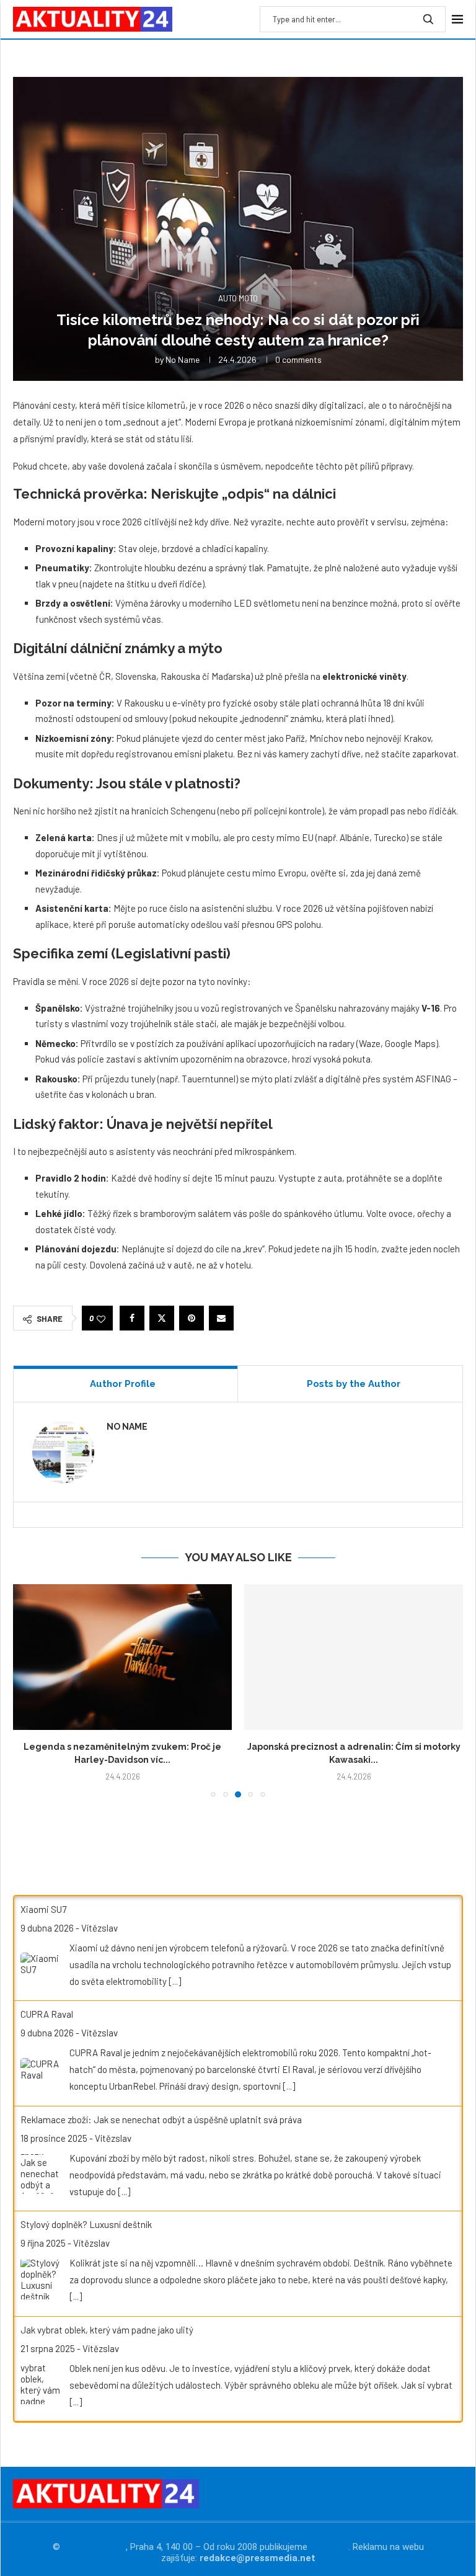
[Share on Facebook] (132, 1318)
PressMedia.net (94, 2547)
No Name (183, 359)
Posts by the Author (354, 1384)
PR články (329, 2547)
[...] (175, 1981)
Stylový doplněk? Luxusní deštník (86, 2224)
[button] (30, 1690)
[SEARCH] (428, 19)
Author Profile (123, 1384)
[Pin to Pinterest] (192, 1318)
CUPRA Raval (47, 2014)
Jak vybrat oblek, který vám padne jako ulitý (107, 2330)
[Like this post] (101, 1318)
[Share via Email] (221, 1318)
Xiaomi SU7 (43, 1909)
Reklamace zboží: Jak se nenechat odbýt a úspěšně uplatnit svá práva (161, 2119)
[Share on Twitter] (162, 1318)
